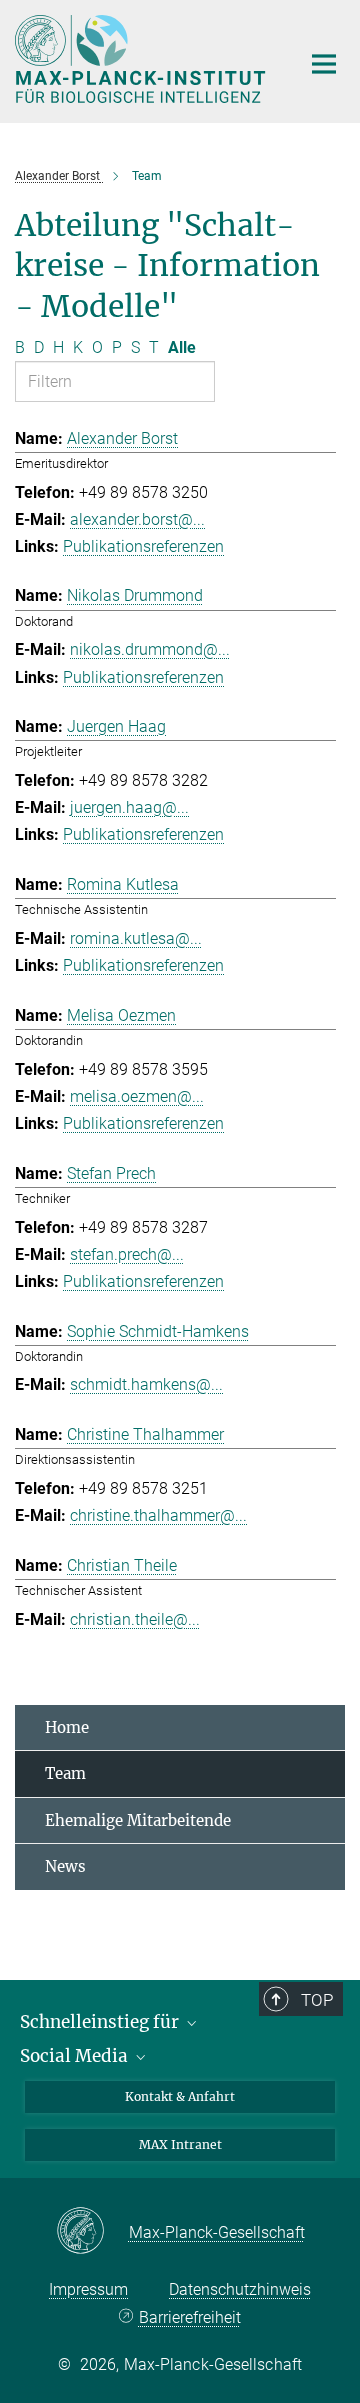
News (65, 1866)
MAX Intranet (180, 2144)
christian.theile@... (135, 1619)
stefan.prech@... (127, 1254)
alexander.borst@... (137, 519)
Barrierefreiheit (189, 2317)
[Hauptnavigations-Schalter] (324, 64)
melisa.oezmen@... (137, 1096)
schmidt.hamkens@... (146, 1384)
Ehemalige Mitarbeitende (138, 1820)
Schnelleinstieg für (101, 2022)
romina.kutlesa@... (136, 938)
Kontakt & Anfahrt (180, 2096)
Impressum (88, 2289)
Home (67, 1727)
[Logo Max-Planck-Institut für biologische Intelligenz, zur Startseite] (142, 59)
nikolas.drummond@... (150, 649)
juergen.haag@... (129, 807)
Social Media (76, 2056)
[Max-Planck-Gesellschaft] (92, 2232)
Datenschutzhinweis (240, 2289)
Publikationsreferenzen (143, 546)
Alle (182, 347)
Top (317, 2000)
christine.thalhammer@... (158, 1515)
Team (65, 1773)
